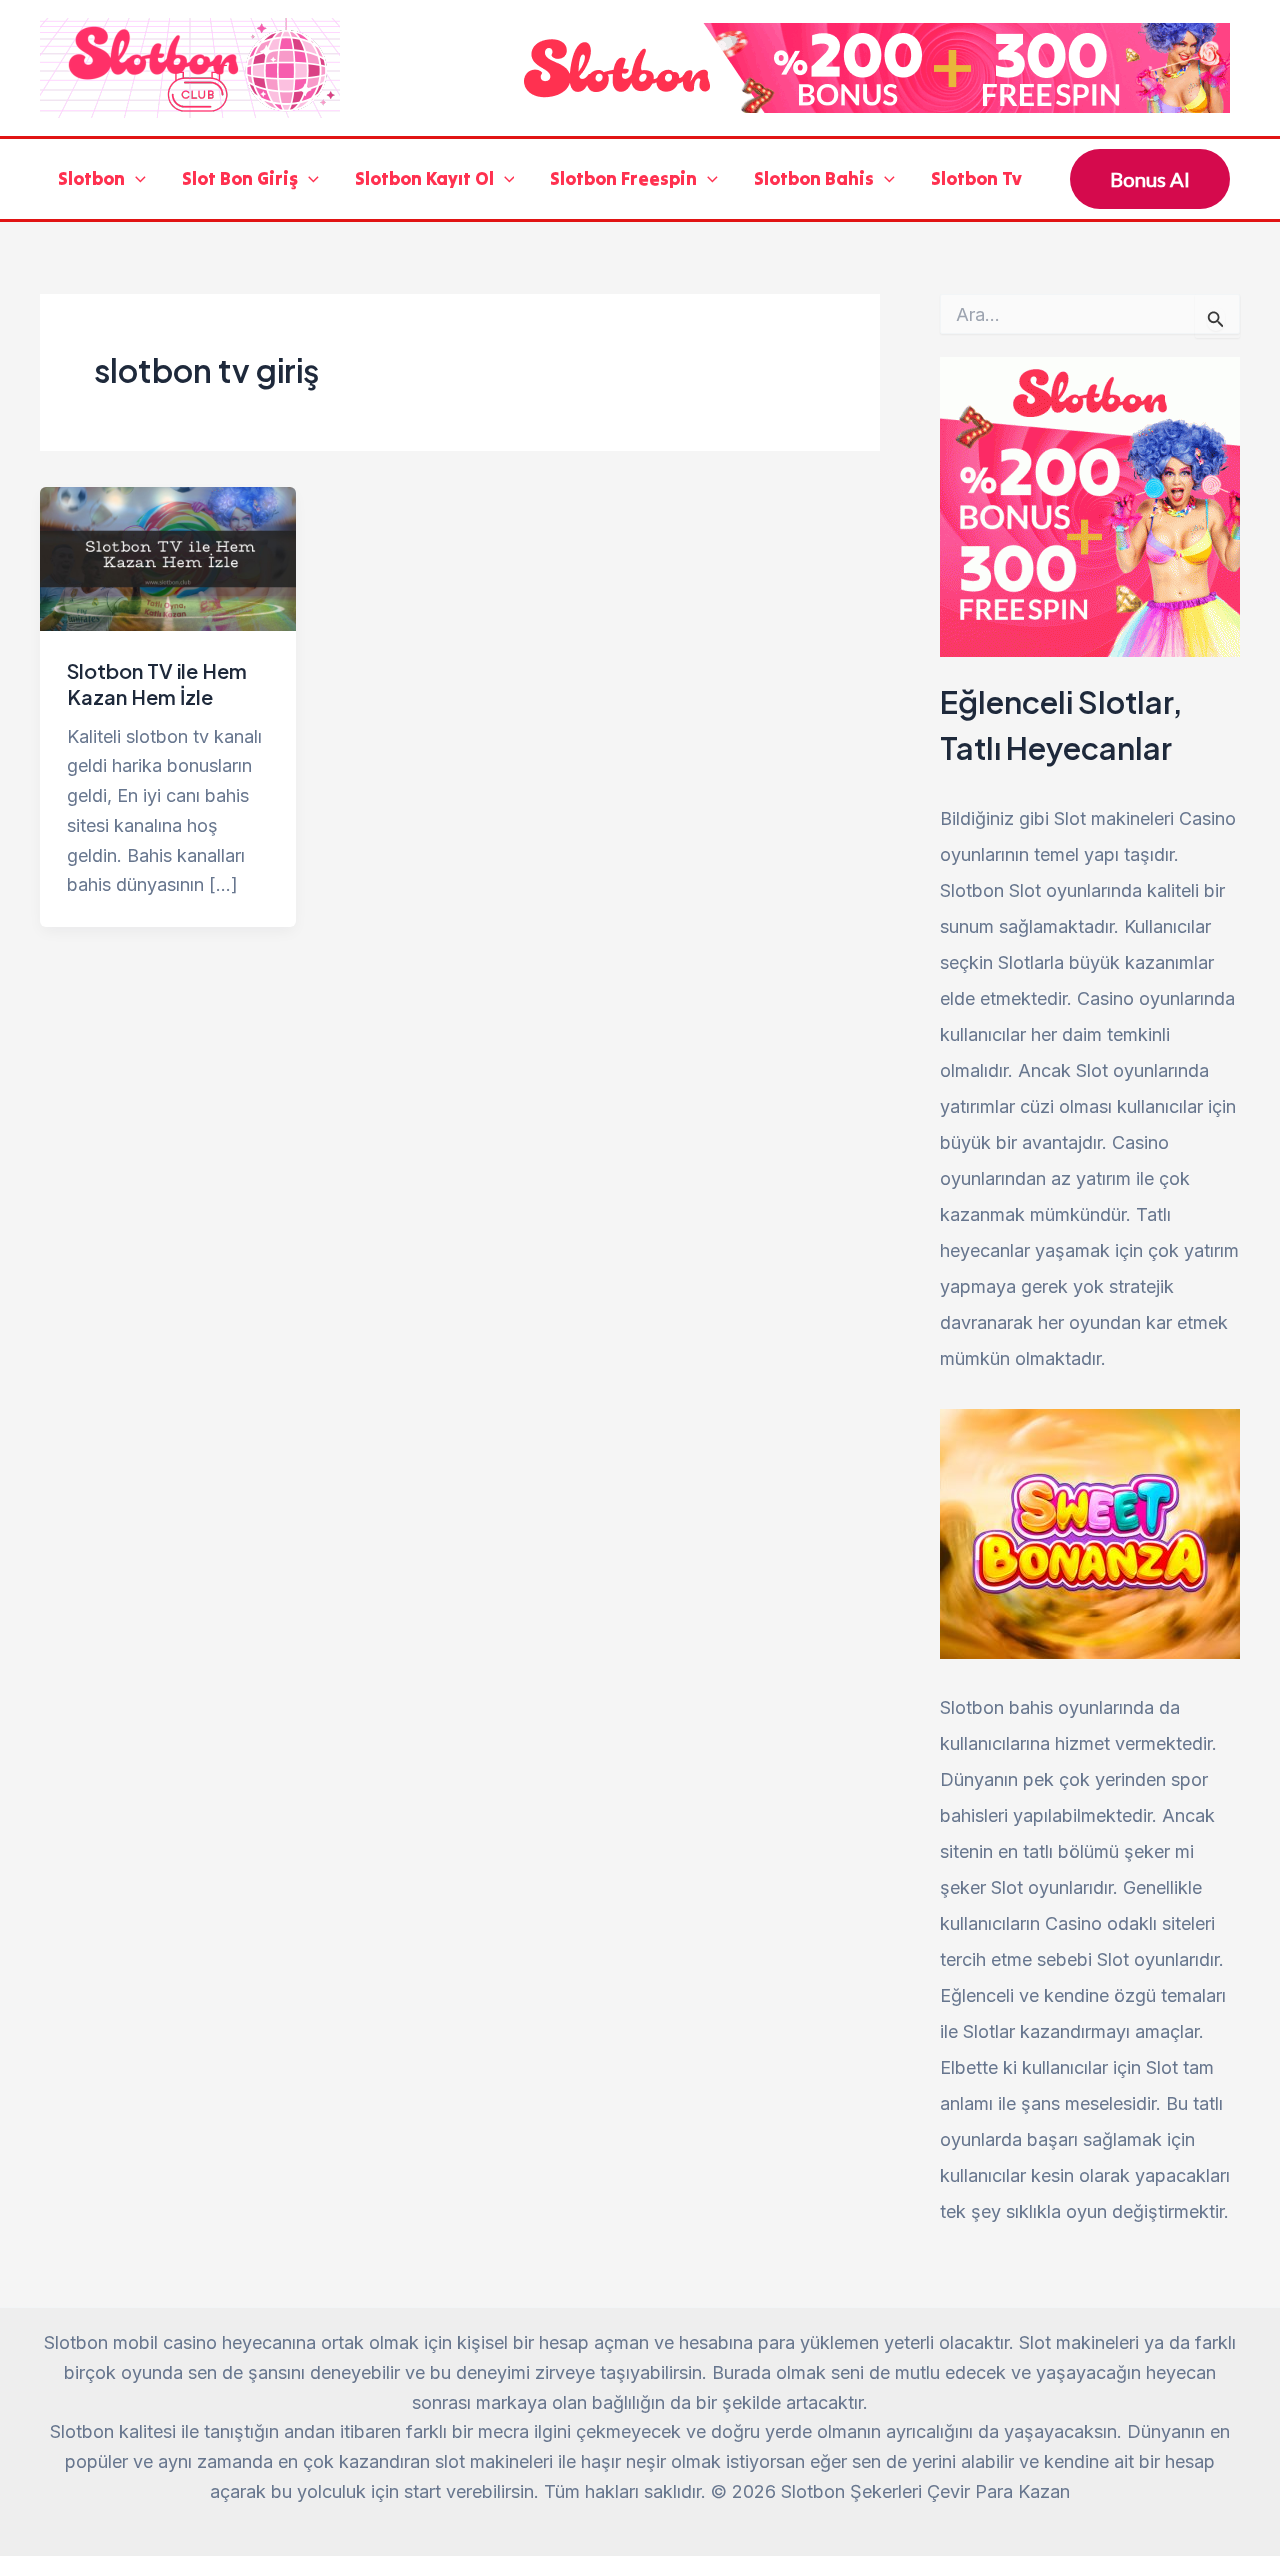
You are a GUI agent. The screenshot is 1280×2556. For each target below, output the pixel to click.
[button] (135, 179)
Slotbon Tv (976, 178)
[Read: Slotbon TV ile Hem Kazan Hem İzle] (168, 557)
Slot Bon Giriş (240, 178)
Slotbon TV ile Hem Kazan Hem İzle (157, 683)
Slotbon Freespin (623, 178)
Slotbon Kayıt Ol (424, 178)
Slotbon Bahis (814, 178)
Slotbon (91, 178)
